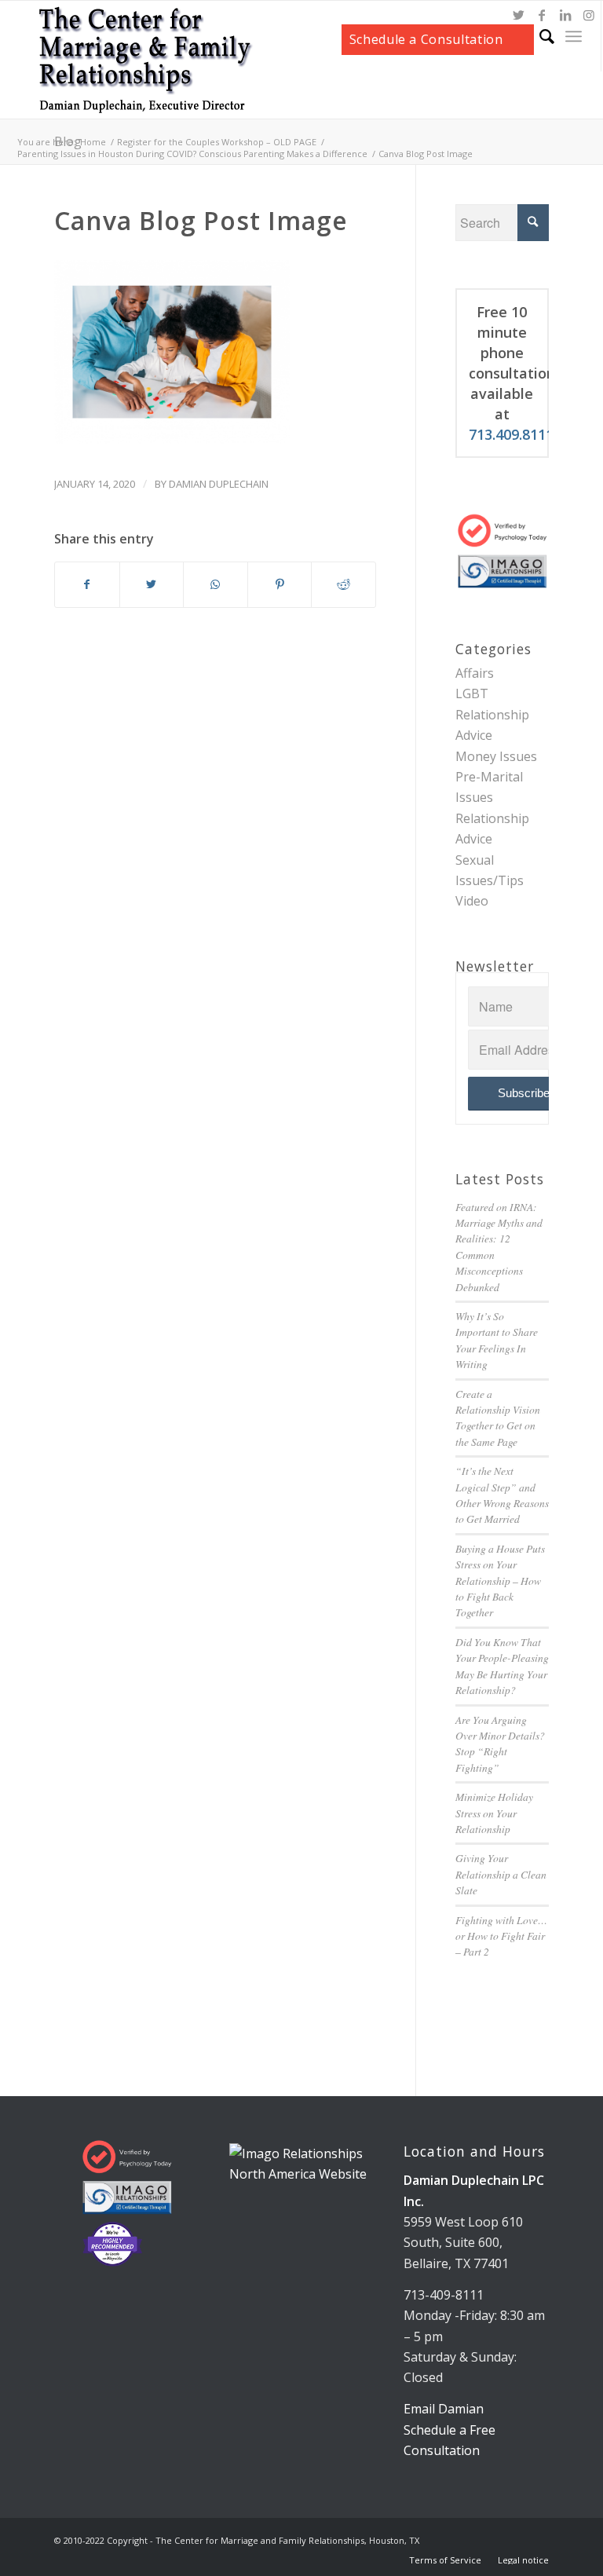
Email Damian (444, 2409)
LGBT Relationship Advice (492, 714)
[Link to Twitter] (518, 15)
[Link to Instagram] (589, 15)
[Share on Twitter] (152, 584)
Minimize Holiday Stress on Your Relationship (494, 1813)
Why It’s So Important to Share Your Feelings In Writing (497, 1340)
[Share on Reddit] (344, 584)
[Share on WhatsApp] (216, 584)
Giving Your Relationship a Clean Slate (501, 1874)
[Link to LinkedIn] (565, 15)
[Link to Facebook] (542, 15)
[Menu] (574, 36)
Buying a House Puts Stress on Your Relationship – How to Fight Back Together (500, 1581)
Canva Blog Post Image (201, 220)
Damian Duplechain (219, 484)
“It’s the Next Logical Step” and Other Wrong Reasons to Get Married (502, 1495)
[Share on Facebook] (87, 584)
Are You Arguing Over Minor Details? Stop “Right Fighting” (500, 1744)
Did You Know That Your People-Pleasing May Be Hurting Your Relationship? (502, 1666)
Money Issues (496, 756)
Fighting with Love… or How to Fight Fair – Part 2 (501, 1936)
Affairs (475, 673)
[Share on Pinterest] (280, 584)
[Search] (539, 36)
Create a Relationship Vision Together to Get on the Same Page (498, 1418)
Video (472, 901)
